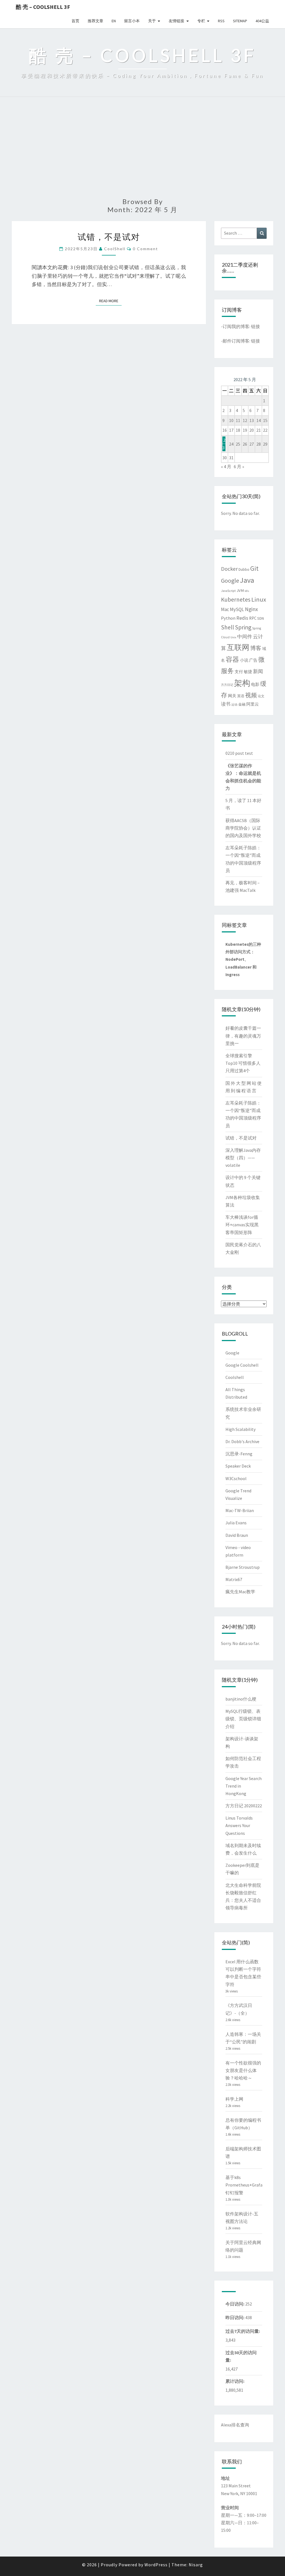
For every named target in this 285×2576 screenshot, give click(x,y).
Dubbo (244, 569)
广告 (253, 660)
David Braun (237, 1535)
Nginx (251, 609)
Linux (259, 599)
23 (224, 444)
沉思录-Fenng (239, 1454)
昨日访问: (235, 2317)
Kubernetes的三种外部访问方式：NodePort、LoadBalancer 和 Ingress (243, 959)
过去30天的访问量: (241, 2356)
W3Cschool (236, 1478)
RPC (253, 618)
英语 (241, 696)
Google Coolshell (242, 1365)
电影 (255, 684)
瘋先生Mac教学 (240, 1592)
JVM (240, 590)
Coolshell (235, 1377)
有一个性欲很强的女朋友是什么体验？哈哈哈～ (243, 2070)
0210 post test (239, 753)
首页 (75, 21)
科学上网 (234, 2099)
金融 (242, 704)
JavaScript (228, 591)
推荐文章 (95, 21)
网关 (232, 696)
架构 (242, 683)
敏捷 (248, 672)
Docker (229, 569)
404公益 (262, 21)
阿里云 (253, 704)
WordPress (156, 2565)
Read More (110, 301)
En (114, 21)
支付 (239, 672)
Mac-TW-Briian (240, 1510)
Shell (228, 627)
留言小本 (132, 21)
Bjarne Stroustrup (243, 1567)
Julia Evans (236, 1523)
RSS (221, 21)
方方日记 (227, 685)
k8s (247, 591)
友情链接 (176, 21)
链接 (255, 326)
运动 (234, 704)
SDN (261, 618)
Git (254, 568)
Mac (225, 609)
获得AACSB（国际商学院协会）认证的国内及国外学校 (243, 828)
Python (228, 618)
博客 (256, 648)
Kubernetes (236, 600)
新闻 (258, 671)
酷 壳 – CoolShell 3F (43, 7)
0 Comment (145, 249)
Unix (233, 637)
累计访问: (235, 2381)
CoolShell (115, 249)
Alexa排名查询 (235, 2425)
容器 (232, 659)
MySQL (237, 609)
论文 (261, 696)
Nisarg (196, 2565)
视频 (251, 695)
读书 (226, 704)
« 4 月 (226, 466)
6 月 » (239, 466)
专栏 (201, 21)
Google (230, 581)
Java (247, 580)
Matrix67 (234, 1579)
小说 (244, 660)
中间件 (245, 637)
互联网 (238, 647)
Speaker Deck (238, 1466)
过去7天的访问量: (243, 2331)
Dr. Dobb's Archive (242, 1441)
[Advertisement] (142, 150)
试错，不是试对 (109, 237)
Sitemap (240, 21)
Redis (242, 618)
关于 (152, 21)
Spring (243, 627)
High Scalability (240, 1429)
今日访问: (235, 2304)
